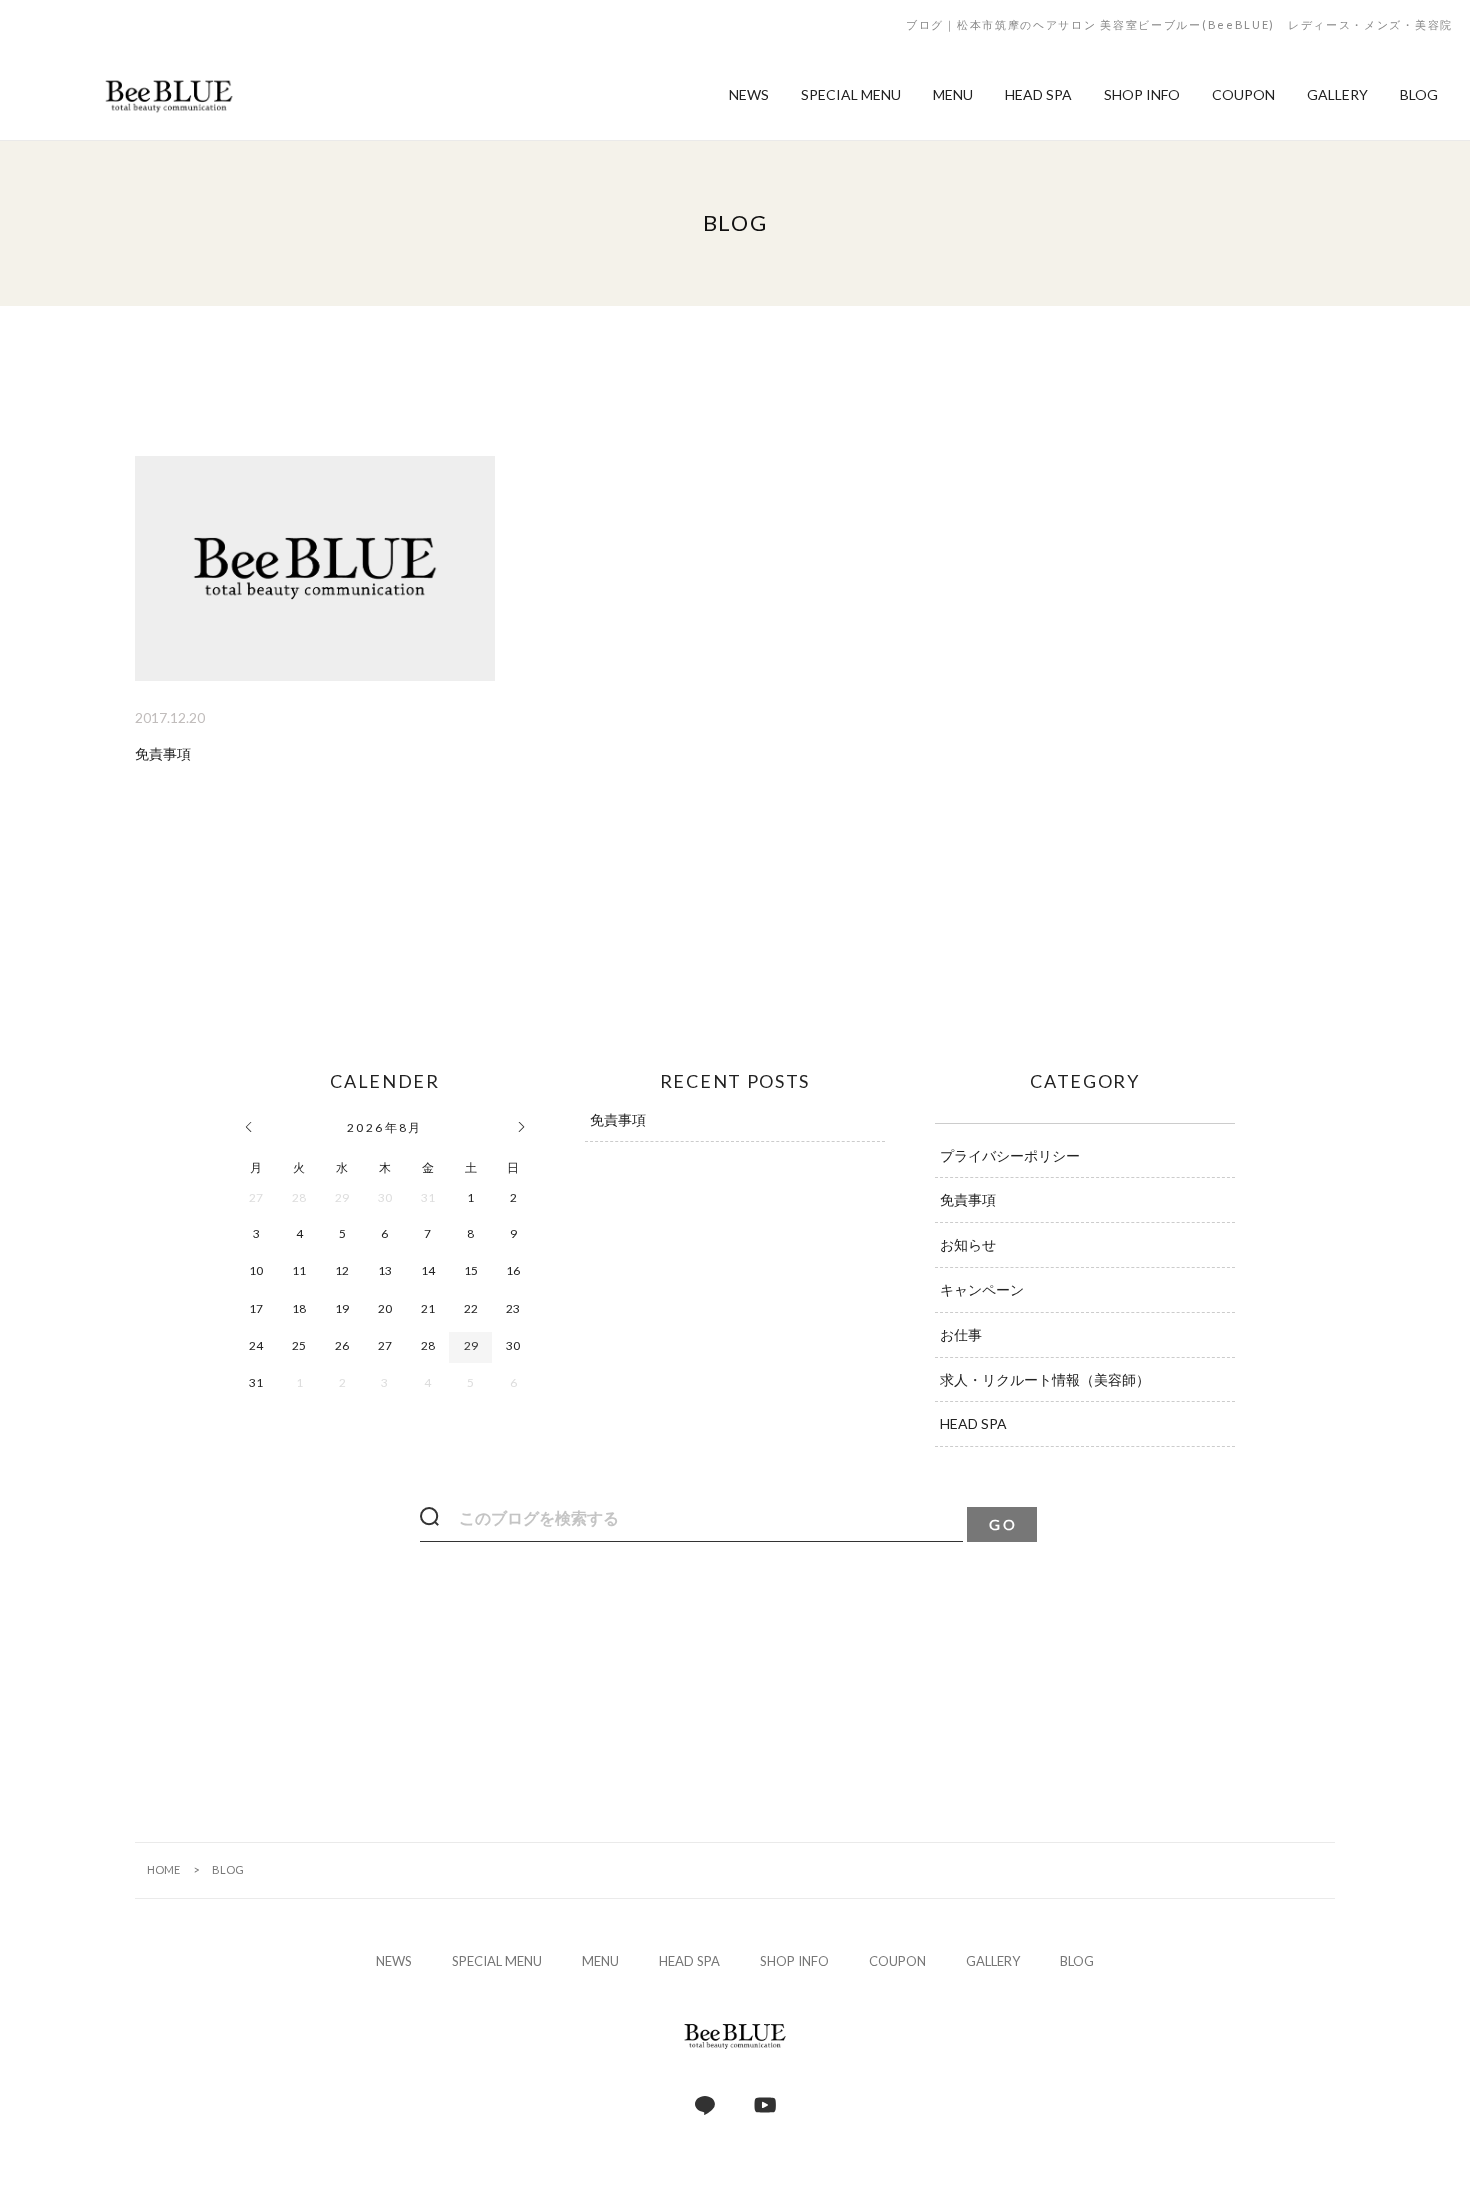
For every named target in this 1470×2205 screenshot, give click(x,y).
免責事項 (618, 1119)
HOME (163, 1869)
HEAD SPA (973, 1423)
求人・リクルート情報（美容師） (1045, 1379)
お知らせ (968, 1244)
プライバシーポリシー (1010, 1155)
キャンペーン (982, 1289)
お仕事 (961, 1334)
